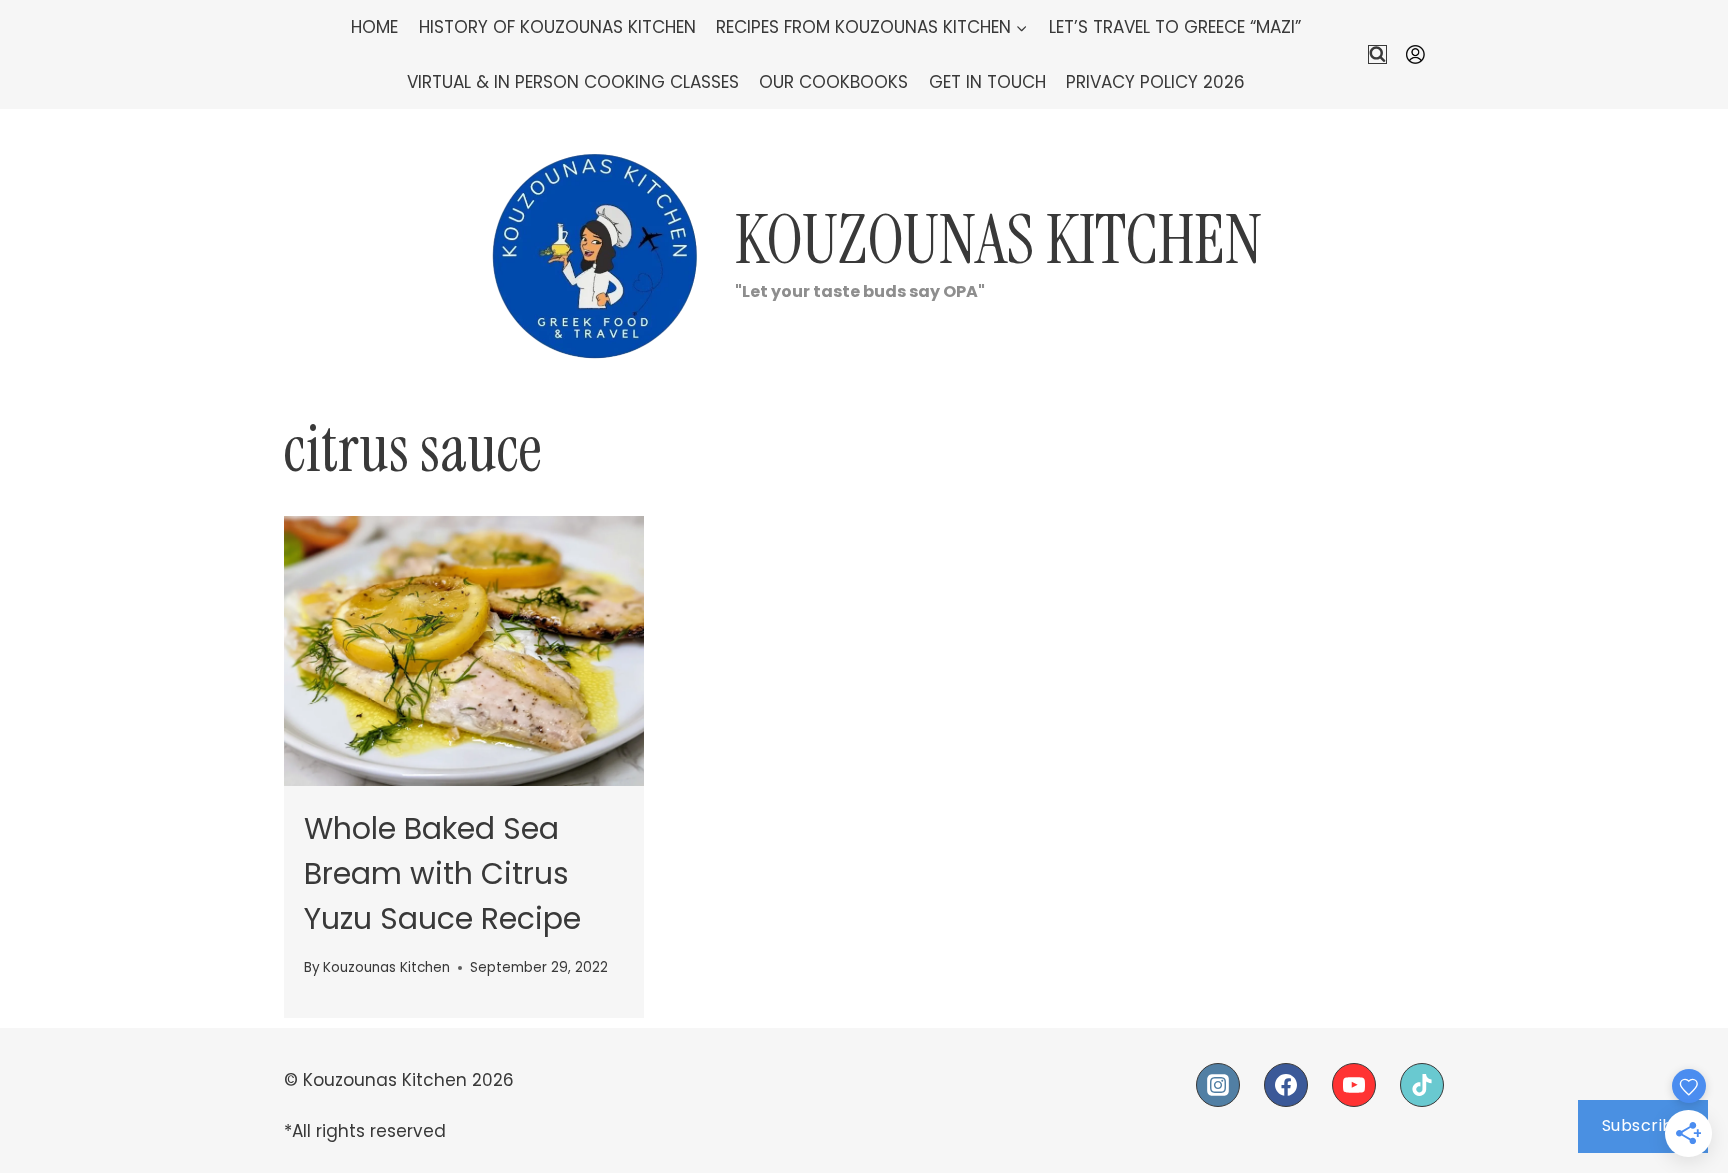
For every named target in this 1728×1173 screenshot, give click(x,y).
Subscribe (1643, 1125)
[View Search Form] (1377, 54)
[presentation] (464, 651)
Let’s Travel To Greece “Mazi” (1175, 27)
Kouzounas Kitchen (386, 967)
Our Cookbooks (833, 82)
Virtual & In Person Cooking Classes (573, 82)
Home (374, 27)
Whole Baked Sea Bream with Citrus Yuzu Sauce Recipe (442, 873)
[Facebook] (1286, 1085)
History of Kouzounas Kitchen (557, 27)
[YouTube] (1354, 1085)
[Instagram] (1218, 1085)
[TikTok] (1422, 1085)
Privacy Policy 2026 (1155, 82)
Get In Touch (987, 82)
